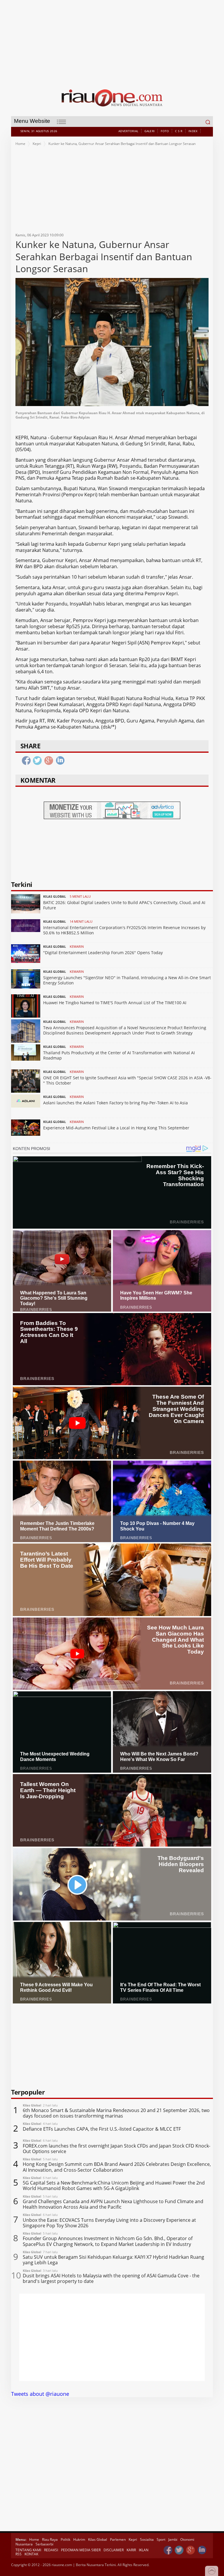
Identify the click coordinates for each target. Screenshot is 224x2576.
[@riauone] (179, 2550)
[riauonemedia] (168, 2550)
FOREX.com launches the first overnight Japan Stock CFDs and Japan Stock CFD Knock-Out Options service (117, 2149)
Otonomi (187, 2539)
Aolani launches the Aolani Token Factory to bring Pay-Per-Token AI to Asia (116, 1103)
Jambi (173, 2539)
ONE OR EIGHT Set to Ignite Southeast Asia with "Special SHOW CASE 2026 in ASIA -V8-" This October (127, 1080)
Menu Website (32, 121)
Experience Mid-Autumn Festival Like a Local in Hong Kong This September (116, 1128)
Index (193, 131)
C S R (179, 131)
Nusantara (24, 2544)
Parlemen (118, 2539)
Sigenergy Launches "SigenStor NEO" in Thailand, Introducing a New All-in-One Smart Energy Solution (127, 980)
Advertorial (128, 131)
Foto (165, 131)
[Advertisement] (112, 41)
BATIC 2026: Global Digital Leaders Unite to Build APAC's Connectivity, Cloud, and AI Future (124, 905)
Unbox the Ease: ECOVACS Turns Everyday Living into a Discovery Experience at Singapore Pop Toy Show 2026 (109, 2223)
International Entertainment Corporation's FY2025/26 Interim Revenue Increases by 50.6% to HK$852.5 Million (124, 930)
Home (20, 144)
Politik (65, 2539)
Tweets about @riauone (40, 2394)
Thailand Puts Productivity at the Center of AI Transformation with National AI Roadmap (119, 1055)
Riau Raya (50, 2539)
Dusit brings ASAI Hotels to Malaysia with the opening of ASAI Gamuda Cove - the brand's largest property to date (111, 2279)
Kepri (37, 144)
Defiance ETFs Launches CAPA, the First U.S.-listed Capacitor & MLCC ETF (102, 2129)
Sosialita (147, 2539)
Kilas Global (98, 2539)
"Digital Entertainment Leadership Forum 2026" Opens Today (103, 953)
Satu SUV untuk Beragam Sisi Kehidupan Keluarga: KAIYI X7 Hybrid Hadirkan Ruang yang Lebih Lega (113, 2260)
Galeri (149, 131)
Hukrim (79, 2539)
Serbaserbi (44, 2544)
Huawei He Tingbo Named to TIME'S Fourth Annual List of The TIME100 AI (115, 1003)
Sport (161, 2539)
